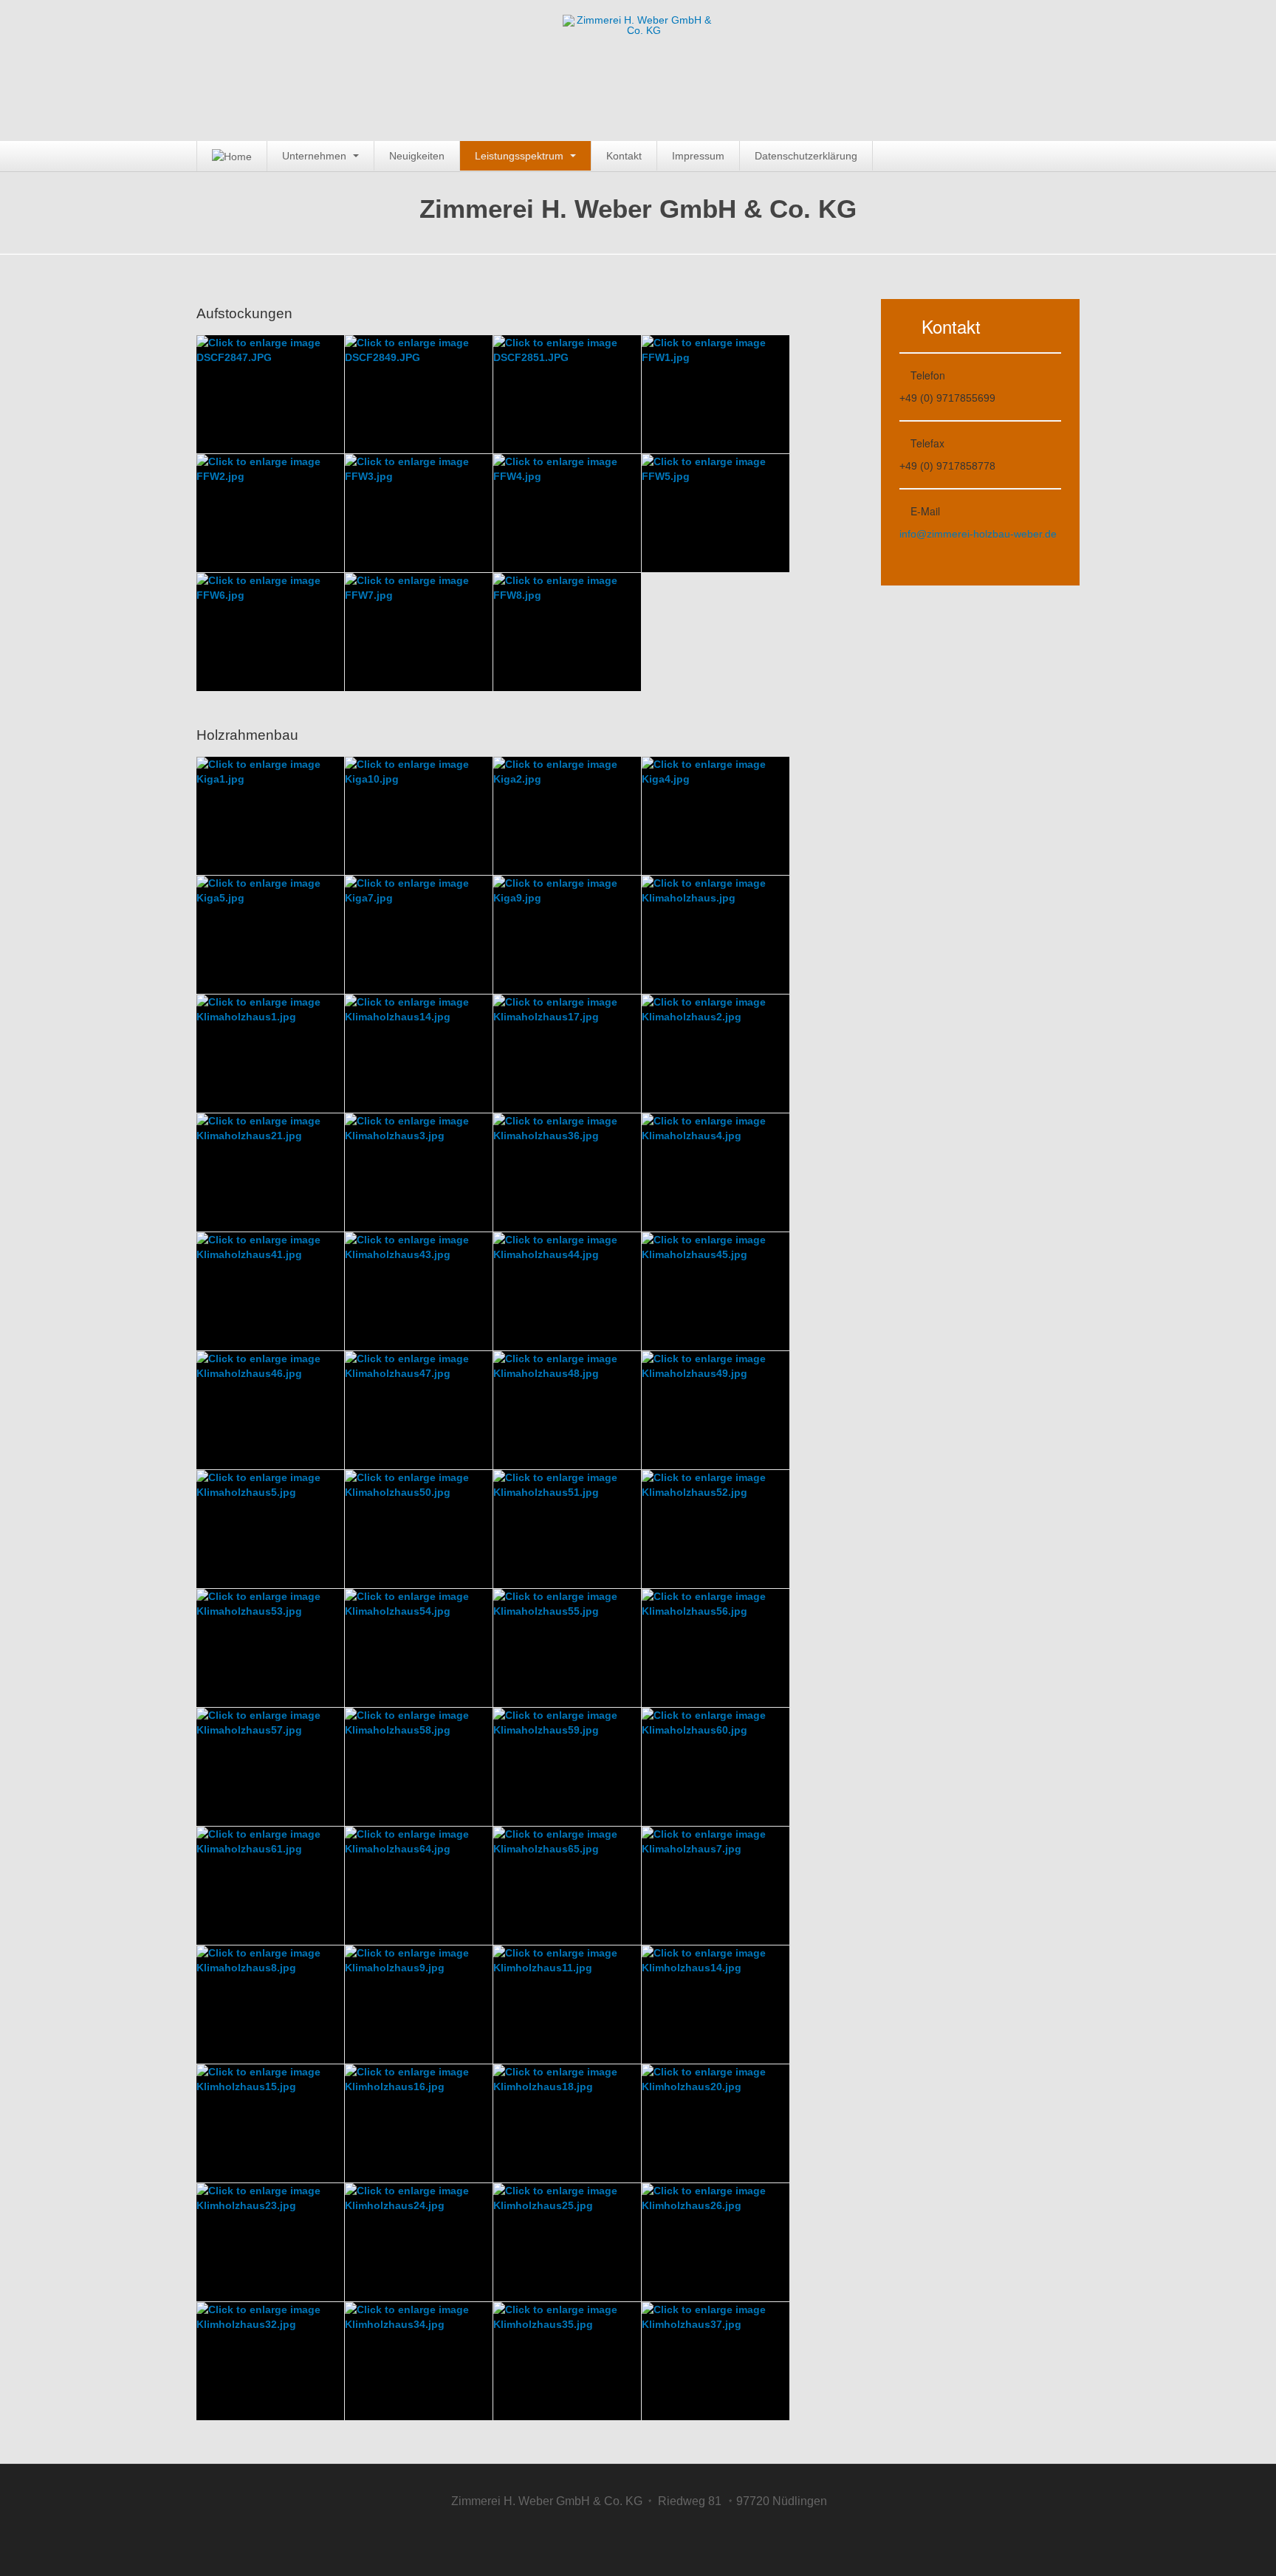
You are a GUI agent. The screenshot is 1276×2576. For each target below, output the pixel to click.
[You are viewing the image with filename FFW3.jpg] (419, 513)
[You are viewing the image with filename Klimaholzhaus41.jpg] (270, 1291)
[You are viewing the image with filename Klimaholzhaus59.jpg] (567, 1767)
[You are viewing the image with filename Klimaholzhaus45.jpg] (716, 1291)
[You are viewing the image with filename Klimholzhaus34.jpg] (419, 2361)
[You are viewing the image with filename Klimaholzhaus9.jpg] (419, 2005)
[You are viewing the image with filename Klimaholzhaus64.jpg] (419, 1886)
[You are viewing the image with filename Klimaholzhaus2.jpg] (716, 1054)
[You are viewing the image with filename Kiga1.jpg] (270, 816)
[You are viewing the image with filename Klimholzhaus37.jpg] (716, 2361)
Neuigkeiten (417, 156)
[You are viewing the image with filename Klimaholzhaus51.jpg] (567, 1529)
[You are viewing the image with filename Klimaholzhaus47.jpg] (419, 1410)
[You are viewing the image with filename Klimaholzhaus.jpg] (716, 935)
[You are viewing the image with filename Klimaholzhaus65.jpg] (567, 1886)
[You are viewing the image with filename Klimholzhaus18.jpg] (567, 2123)
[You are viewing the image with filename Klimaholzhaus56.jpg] (716, 1648)
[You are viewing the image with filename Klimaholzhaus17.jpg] (567, 1054)
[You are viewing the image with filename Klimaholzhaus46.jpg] (270, 1410)
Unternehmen (316, 156)
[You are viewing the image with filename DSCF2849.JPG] (419, 394)
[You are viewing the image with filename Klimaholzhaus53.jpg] (270, 1648)
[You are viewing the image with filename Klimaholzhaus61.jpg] (270, 1886)
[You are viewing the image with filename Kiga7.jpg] (419, 935)
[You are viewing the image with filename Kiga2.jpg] (567, 816)
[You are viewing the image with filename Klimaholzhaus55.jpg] (567, 1648)
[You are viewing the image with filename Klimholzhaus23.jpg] (270, 2242)
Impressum (698, 156)
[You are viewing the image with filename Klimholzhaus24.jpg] (419, 2242)
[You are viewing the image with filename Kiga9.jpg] (567, 935)
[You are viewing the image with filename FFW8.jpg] (567, 632)
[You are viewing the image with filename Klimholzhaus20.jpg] (716, 2123)
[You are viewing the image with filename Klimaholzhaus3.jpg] (419, 1172)
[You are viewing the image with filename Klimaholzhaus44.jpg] (567, 1291)
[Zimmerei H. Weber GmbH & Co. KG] (638, 39)
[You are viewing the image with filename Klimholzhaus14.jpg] (716, 2005)
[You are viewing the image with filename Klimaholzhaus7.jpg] (716, 1886)
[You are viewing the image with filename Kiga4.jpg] (716, 816)
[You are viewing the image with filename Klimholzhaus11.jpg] (567, 2005)
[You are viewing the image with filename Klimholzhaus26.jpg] (716, 2242)
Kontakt (624, 156)
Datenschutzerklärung (806, 156)
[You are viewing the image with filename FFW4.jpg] (567, 513)
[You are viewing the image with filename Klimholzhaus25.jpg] (567, 2242)
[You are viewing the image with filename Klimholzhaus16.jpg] (419, 2123)
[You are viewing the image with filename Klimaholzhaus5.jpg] (270, 1529)
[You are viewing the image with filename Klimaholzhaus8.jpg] (270, 2005)
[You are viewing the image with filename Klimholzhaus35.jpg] (567, 2361)
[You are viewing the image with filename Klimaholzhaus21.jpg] (270, 1172)
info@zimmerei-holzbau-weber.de (978, 534)
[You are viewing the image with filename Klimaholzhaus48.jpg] (567, 1410)
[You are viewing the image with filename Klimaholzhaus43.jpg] (419, 1291)
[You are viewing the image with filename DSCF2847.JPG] (270, 394)
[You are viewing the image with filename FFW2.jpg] (270, 513)
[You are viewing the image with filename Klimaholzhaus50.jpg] (419, 1529)
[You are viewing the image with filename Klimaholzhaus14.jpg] (419, 1054)
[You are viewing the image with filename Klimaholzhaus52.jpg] (716, 1529)
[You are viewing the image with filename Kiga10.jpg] (419, 816)
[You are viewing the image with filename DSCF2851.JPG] (567, 394)
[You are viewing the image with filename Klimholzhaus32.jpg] (270, 2361)
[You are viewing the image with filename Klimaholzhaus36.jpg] (567, 1172)
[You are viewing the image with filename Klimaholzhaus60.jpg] (716, 1767)
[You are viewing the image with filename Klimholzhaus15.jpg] (270, 2123)
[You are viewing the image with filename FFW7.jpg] (419, 632)
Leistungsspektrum (521, 156)
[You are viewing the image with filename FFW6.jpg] (270, 632)
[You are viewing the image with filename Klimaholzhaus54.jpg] (419, 1648)
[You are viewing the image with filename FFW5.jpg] (716, 513)
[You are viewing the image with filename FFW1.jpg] (716, 394)
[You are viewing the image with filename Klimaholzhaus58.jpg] (419, 1767)
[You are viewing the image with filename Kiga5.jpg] (270, 935)
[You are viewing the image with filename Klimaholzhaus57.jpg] (270, 1767)
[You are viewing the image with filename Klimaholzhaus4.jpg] (716, 1172)
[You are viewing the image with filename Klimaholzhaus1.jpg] (270, 1054)
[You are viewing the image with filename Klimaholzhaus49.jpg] (716, 1410)
